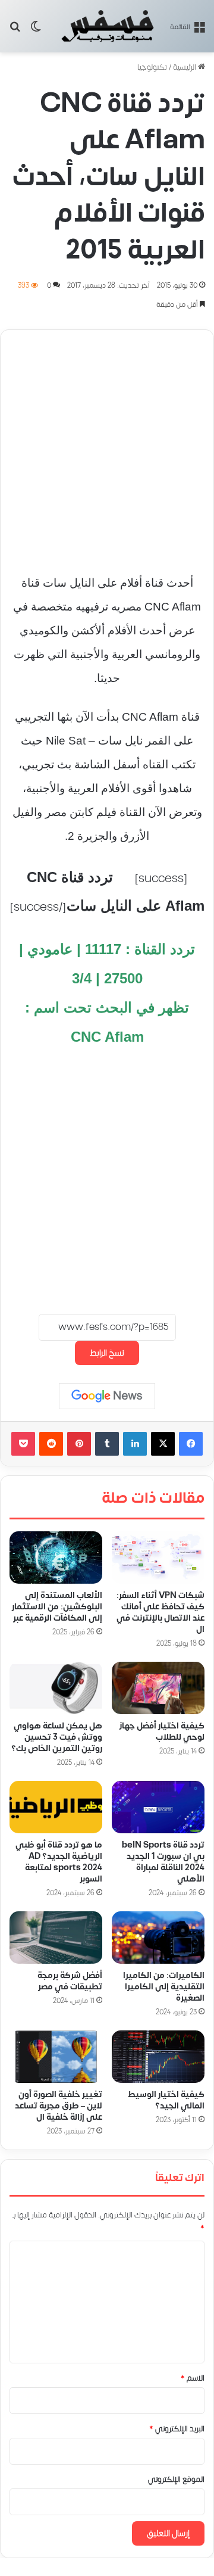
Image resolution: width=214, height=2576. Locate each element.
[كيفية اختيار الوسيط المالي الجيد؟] (158, 2057)
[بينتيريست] (79, 1444)
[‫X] (163, 1444)
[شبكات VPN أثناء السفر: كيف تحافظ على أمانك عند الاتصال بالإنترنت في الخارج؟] (158, 1558)
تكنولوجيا (152, 67)
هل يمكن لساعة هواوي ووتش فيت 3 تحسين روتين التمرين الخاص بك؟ (57, 1737)
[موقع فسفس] (107, 26)
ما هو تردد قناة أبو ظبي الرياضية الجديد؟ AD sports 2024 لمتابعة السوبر (59, 1862)
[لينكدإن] (135, 1444)
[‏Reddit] (51, 1444)
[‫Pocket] (23, 1444)
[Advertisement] (107, 446)
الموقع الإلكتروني (176, 2480)
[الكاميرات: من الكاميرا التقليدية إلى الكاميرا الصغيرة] (158, 1938)
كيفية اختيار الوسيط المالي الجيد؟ (166, 2100)
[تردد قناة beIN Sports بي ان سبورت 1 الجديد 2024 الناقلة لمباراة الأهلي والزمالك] (158, 1807)
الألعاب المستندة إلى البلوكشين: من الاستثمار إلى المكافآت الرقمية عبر (57, 1606)
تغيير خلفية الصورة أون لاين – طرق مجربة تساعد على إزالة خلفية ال (59, 2106)
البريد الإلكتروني (177, 2429)
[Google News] (107, 1396)
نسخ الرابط (107, 1353)
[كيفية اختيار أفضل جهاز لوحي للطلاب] (158, 1688)
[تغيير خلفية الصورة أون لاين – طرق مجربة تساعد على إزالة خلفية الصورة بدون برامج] (56, 2057)
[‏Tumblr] (107, 1444)
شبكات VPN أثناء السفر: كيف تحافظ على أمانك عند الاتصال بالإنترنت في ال (160, 1612)
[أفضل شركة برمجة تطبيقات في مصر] (56, 1938)
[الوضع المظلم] (36, 31)
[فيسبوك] (191, 1444)
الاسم (193, 2378)
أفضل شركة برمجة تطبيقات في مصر (70, 1981)
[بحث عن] (15, 31)
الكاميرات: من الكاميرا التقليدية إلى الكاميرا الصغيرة (164, 1987)
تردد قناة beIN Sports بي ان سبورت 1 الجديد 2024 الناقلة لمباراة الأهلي (163, 1862)
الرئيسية (185, 67)
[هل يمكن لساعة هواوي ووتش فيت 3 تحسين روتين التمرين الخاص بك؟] (56, 1688)
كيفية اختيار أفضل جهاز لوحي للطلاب (162, 1731)
